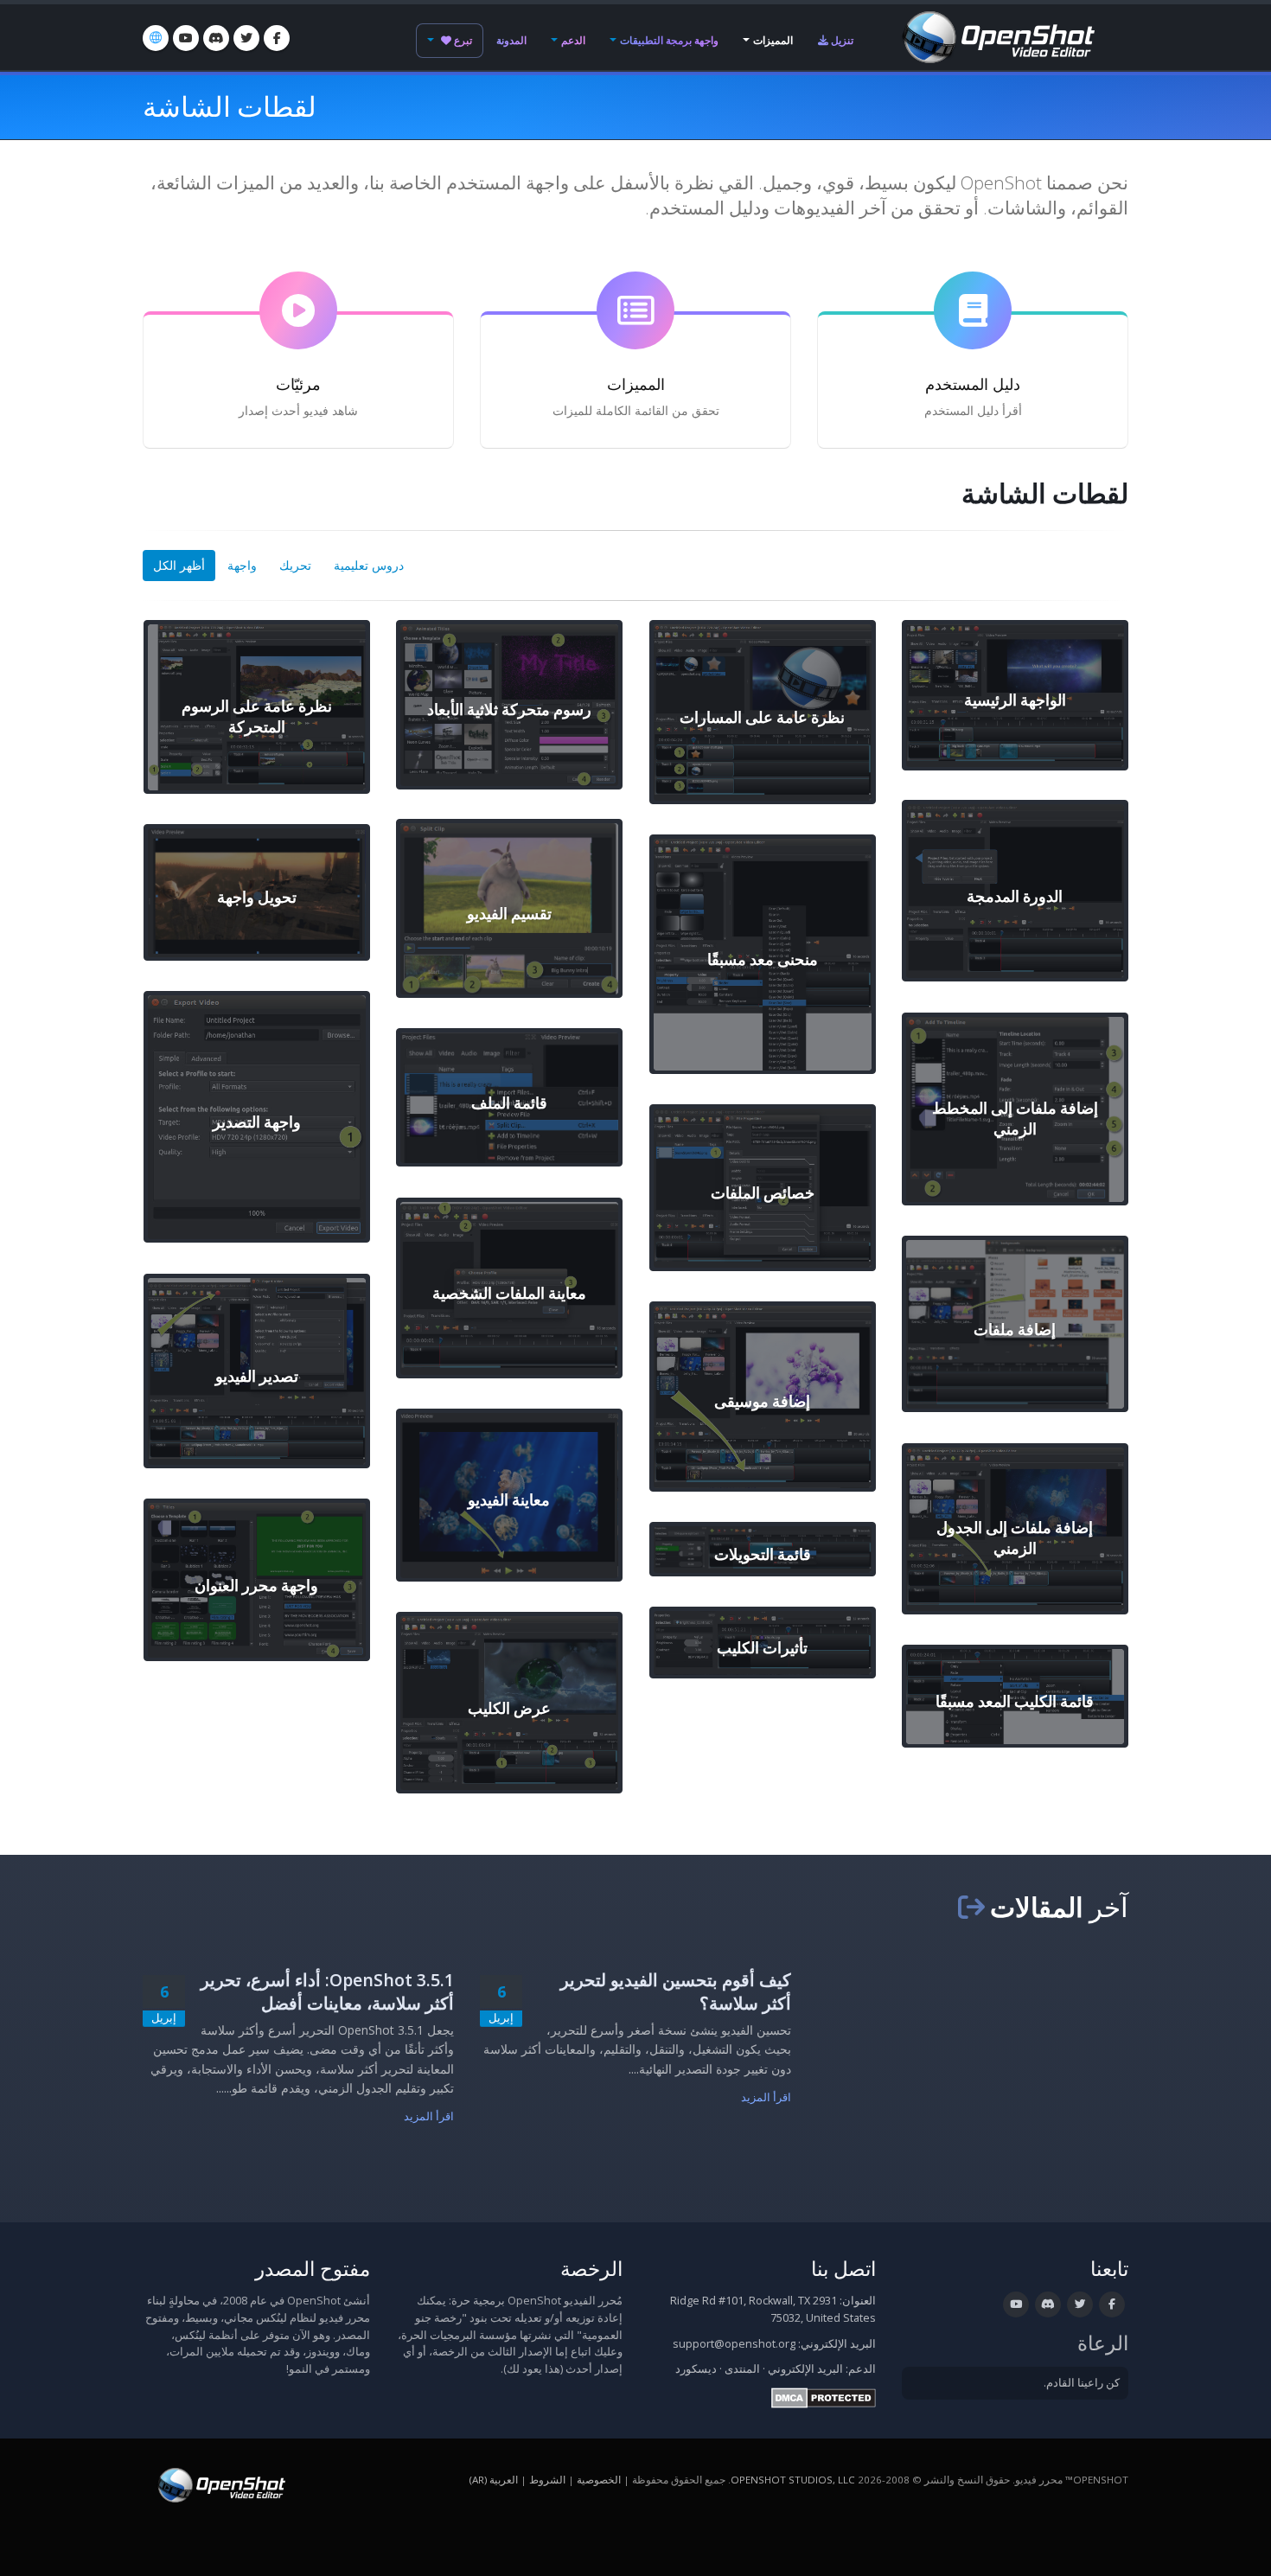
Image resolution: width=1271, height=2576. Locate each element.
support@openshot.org (734, 2344)
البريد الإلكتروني (805, 2369)
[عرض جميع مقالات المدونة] (971, 1907)
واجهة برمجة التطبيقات (669, 40)
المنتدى (742, 2369)
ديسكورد (696, 2369)
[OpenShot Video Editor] (997, 36)
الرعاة (1103, 2343)
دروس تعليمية (369, 565)
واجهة (242, 565)
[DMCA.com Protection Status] (824, 2397)
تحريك (295, 565)
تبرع (462, 40)
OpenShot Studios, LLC (793, 2480)
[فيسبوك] (277, 38)
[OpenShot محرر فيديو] (220, 2484)
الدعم (573, 40)
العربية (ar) (494, 2480)
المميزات (773, 40)
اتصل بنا (843, 2269)
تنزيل (841, 40)
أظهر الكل (179, 565)
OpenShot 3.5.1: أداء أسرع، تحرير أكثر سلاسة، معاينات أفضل (327, 1991)
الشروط (547, 2480)
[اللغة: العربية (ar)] (156, 38)
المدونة (511, 40)
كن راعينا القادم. (1082, 2383)
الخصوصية (599, 2480)
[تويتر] (246, 38)
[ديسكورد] (216, 38)
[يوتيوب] (186, 38)
